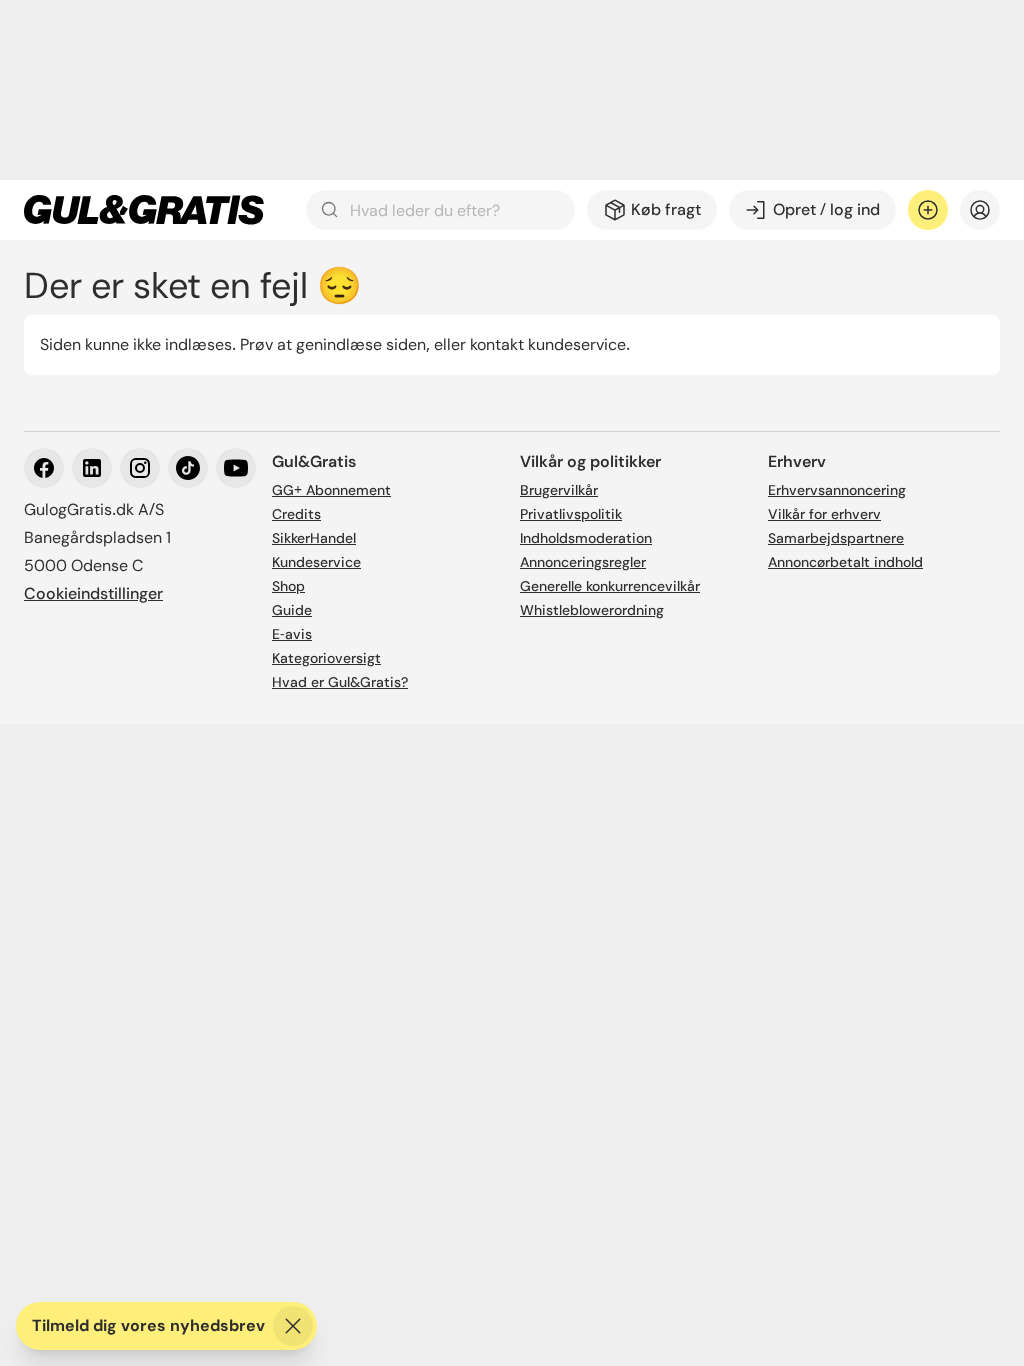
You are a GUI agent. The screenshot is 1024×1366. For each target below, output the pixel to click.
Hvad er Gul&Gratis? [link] (340, 682)
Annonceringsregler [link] (583, 562)
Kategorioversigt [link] (326, 658)
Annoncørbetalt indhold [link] (845, 562)
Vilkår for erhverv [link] (824, 514)
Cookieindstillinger (93, 593)
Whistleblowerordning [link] (592, 610)
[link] (144, 210)
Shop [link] (288, 586)
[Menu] (980, 210)
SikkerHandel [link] (314, 538)
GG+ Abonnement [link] (331, 490)
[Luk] (293, 1326)
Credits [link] (296, 514)
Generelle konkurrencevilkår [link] (610, 586)
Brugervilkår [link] (559, 490)
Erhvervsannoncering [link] (837, 490)
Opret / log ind (826, 209)
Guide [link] (292, 610)
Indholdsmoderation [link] (586, 538)
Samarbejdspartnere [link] (836, 538)
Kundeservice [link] (316, 562)
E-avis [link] (292, 634)
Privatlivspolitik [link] (571, 514)
